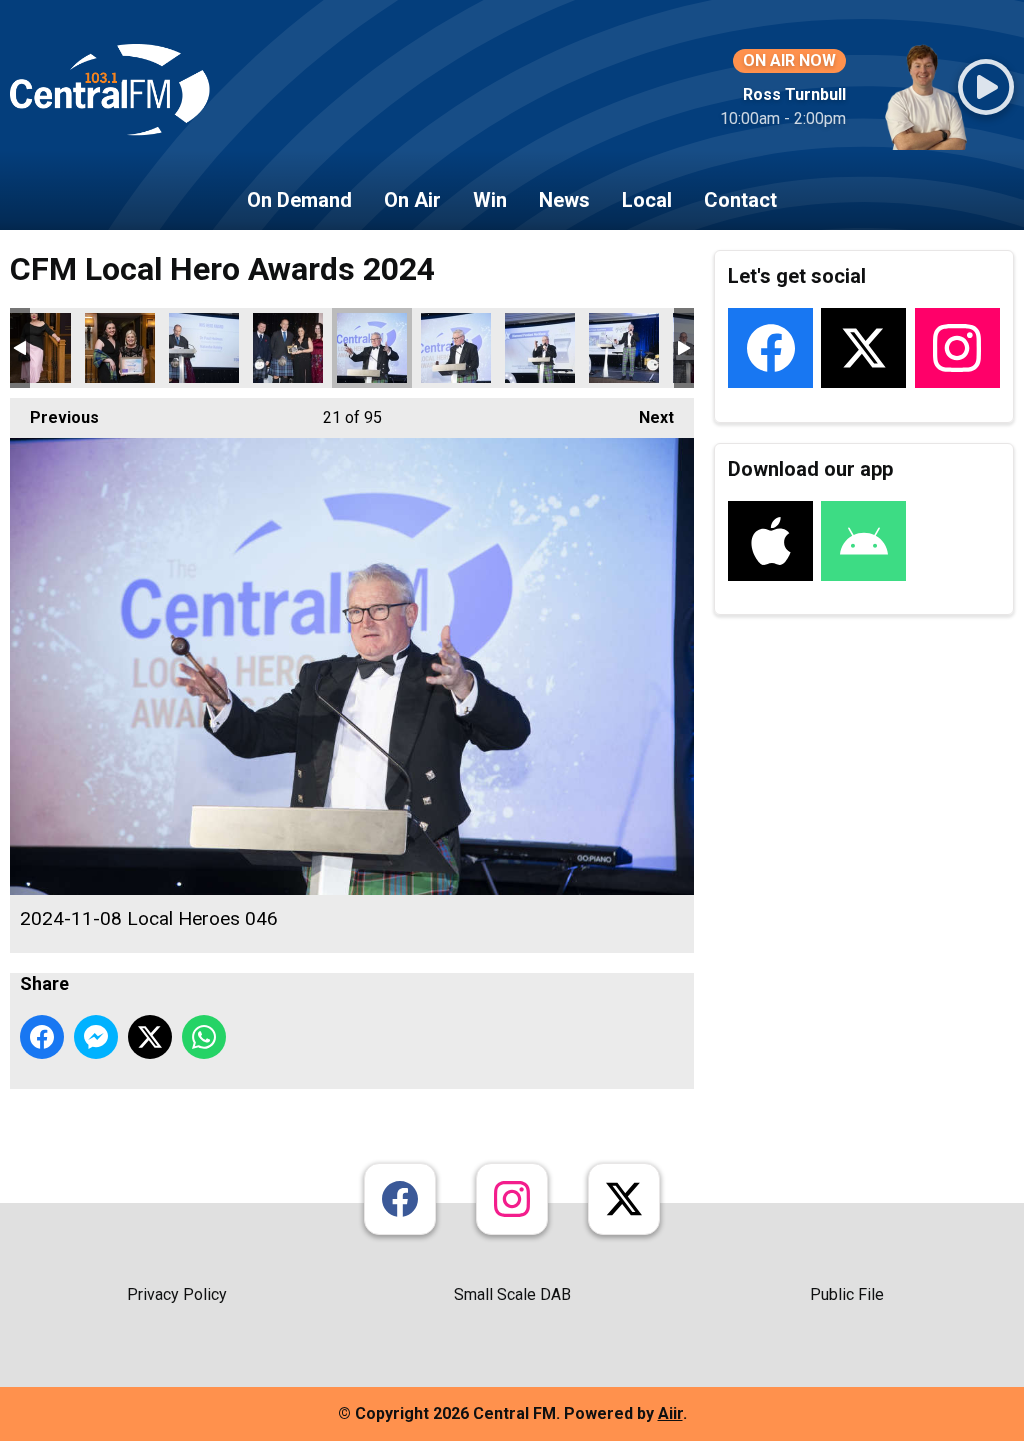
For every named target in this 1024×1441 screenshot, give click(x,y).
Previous (54, 417)
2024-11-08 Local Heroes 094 (36, 348)
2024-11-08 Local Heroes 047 (456, 348)
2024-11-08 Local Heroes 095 (120, 348)
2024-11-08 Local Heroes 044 (204, 348)
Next (646, 417)
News (564, 200)
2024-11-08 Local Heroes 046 (372, 348)
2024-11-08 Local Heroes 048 (540, 348)
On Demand (299, 200)
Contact (740, 200)
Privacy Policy (177, 1294)
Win (490, 200)
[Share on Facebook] (42, 1037)
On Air (412, 200)
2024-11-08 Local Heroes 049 (624, 348)
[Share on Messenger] (96, 1037)
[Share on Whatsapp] (204, 1037)
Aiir (670, 1413)
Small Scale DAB (512, 1294)
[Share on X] (150, 1037)
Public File (847, 1294)
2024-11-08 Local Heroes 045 (288, 348)
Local (647, 200)
